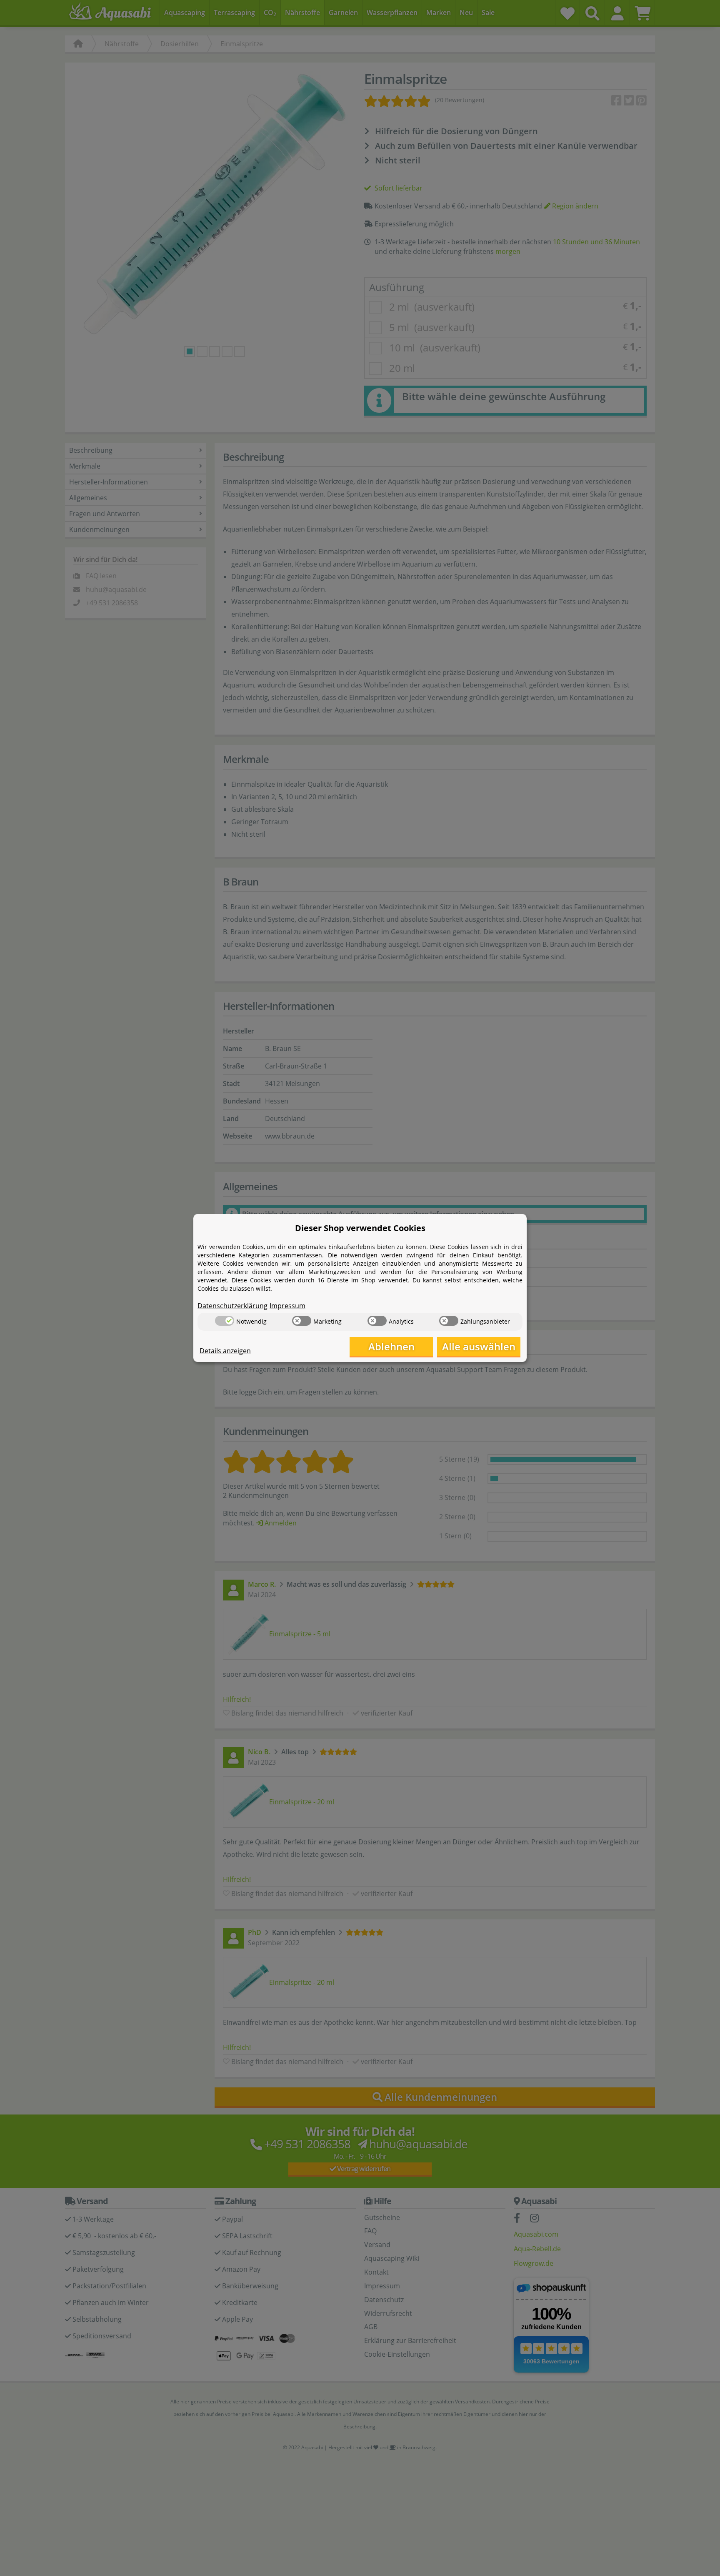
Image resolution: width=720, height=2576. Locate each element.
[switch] (225, 1321)
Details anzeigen (225, 1351)
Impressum (287, 1306)
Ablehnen (391, 1346)
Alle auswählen (479, 1346)
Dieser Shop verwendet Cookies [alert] (360, 1228)
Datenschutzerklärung (232, 1306)
